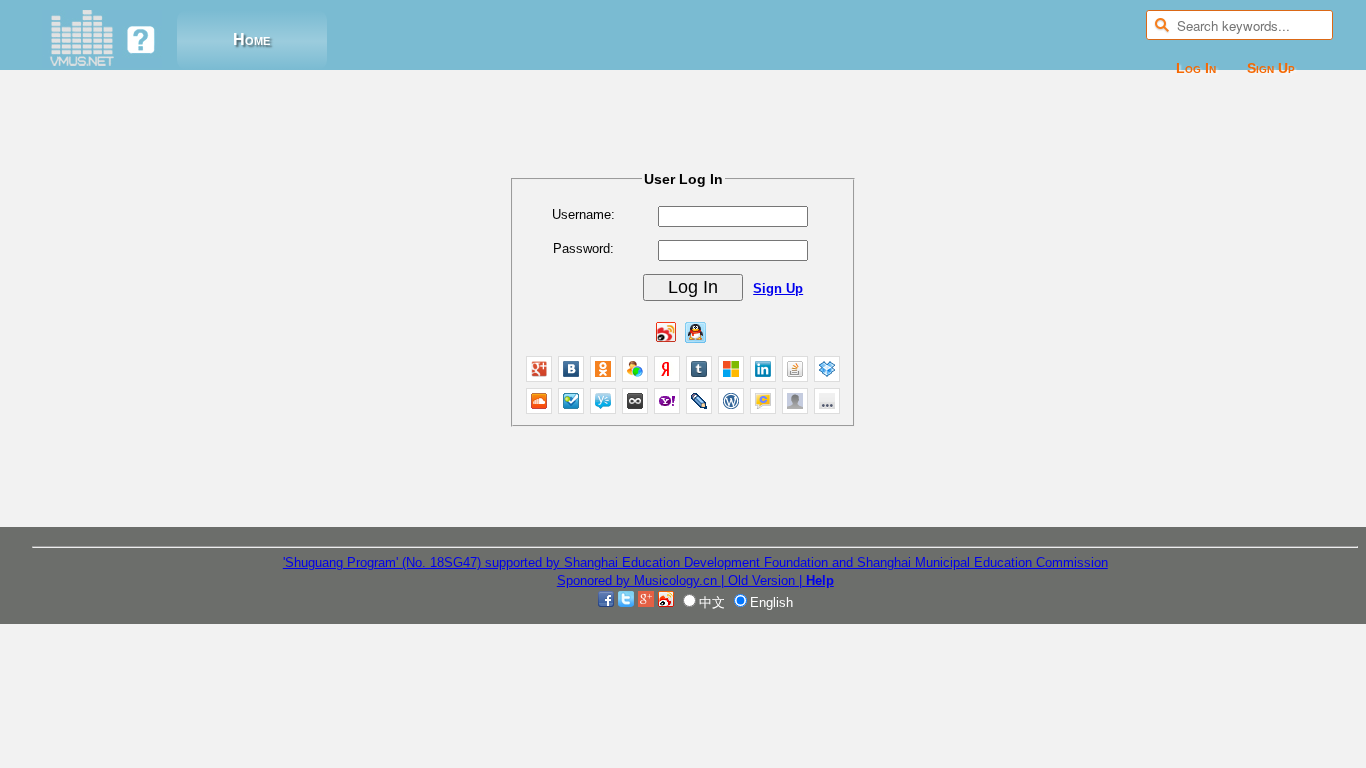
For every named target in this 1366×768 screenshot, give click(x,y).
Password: (583, 248)
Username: (583, 214)
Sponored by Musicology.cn (639, 580)
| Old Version (758, 580)
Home (251, 39)
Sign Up (1271, 68)
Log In (1196, 68)
